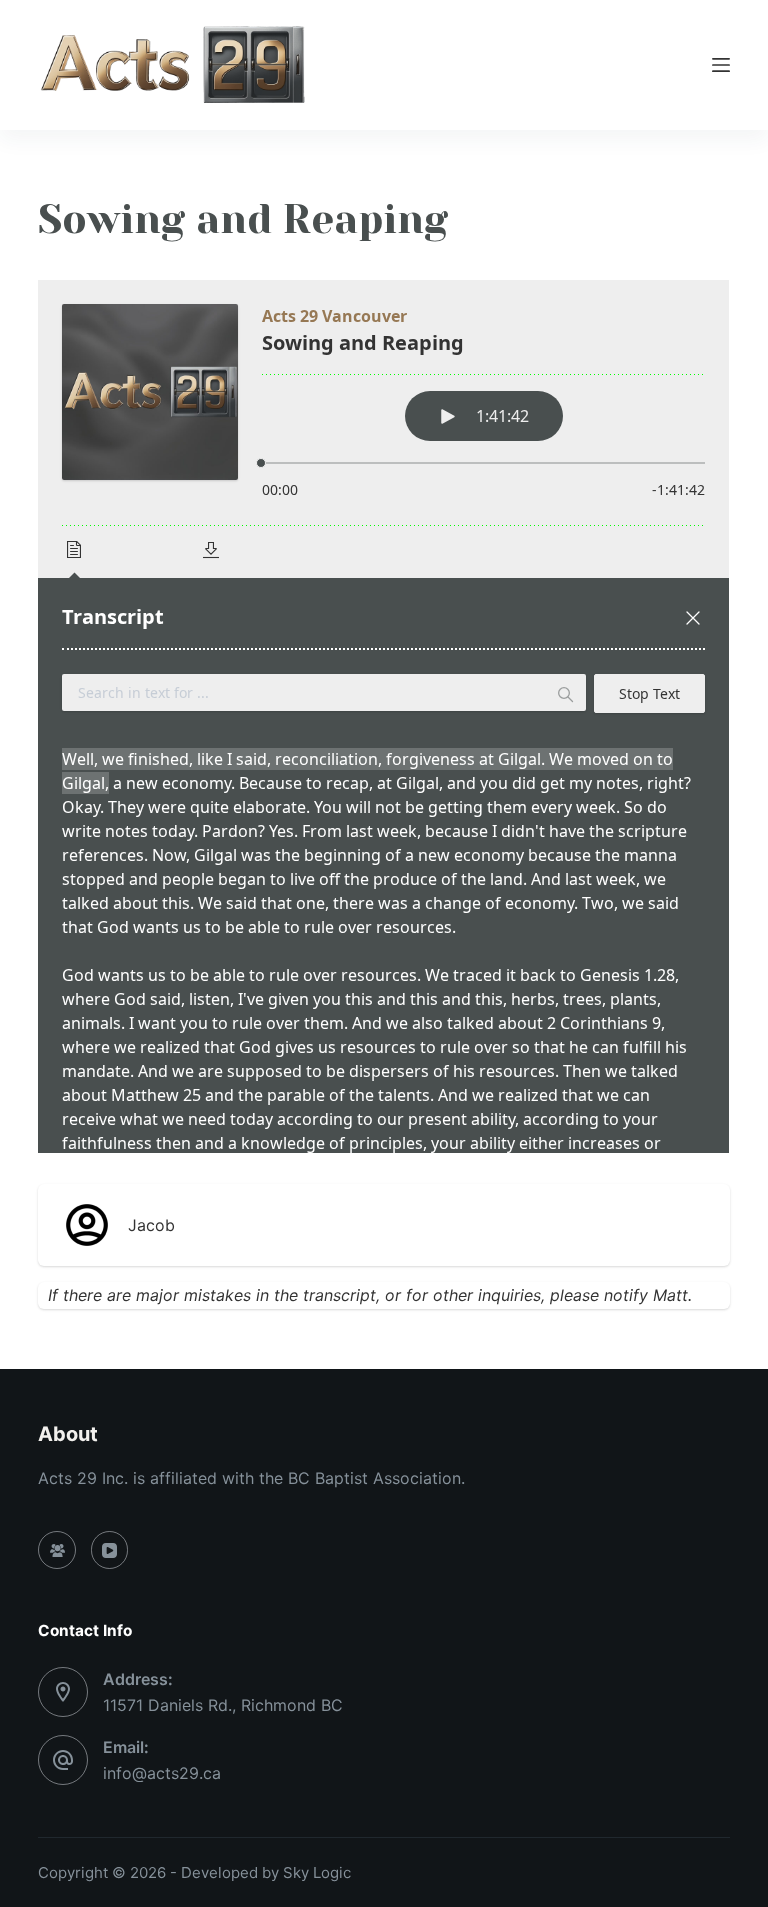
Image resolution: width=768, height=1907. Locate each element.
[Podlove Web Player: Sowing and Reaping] (383, 716)
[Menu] (721, 65)
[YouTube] (110, 1550)
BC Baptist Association (374, 1478)
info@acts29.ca (162, 1773)
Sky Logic (317, 1872)
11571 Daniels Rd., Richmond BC (223, 1705)
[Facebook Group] (57, 1550)
